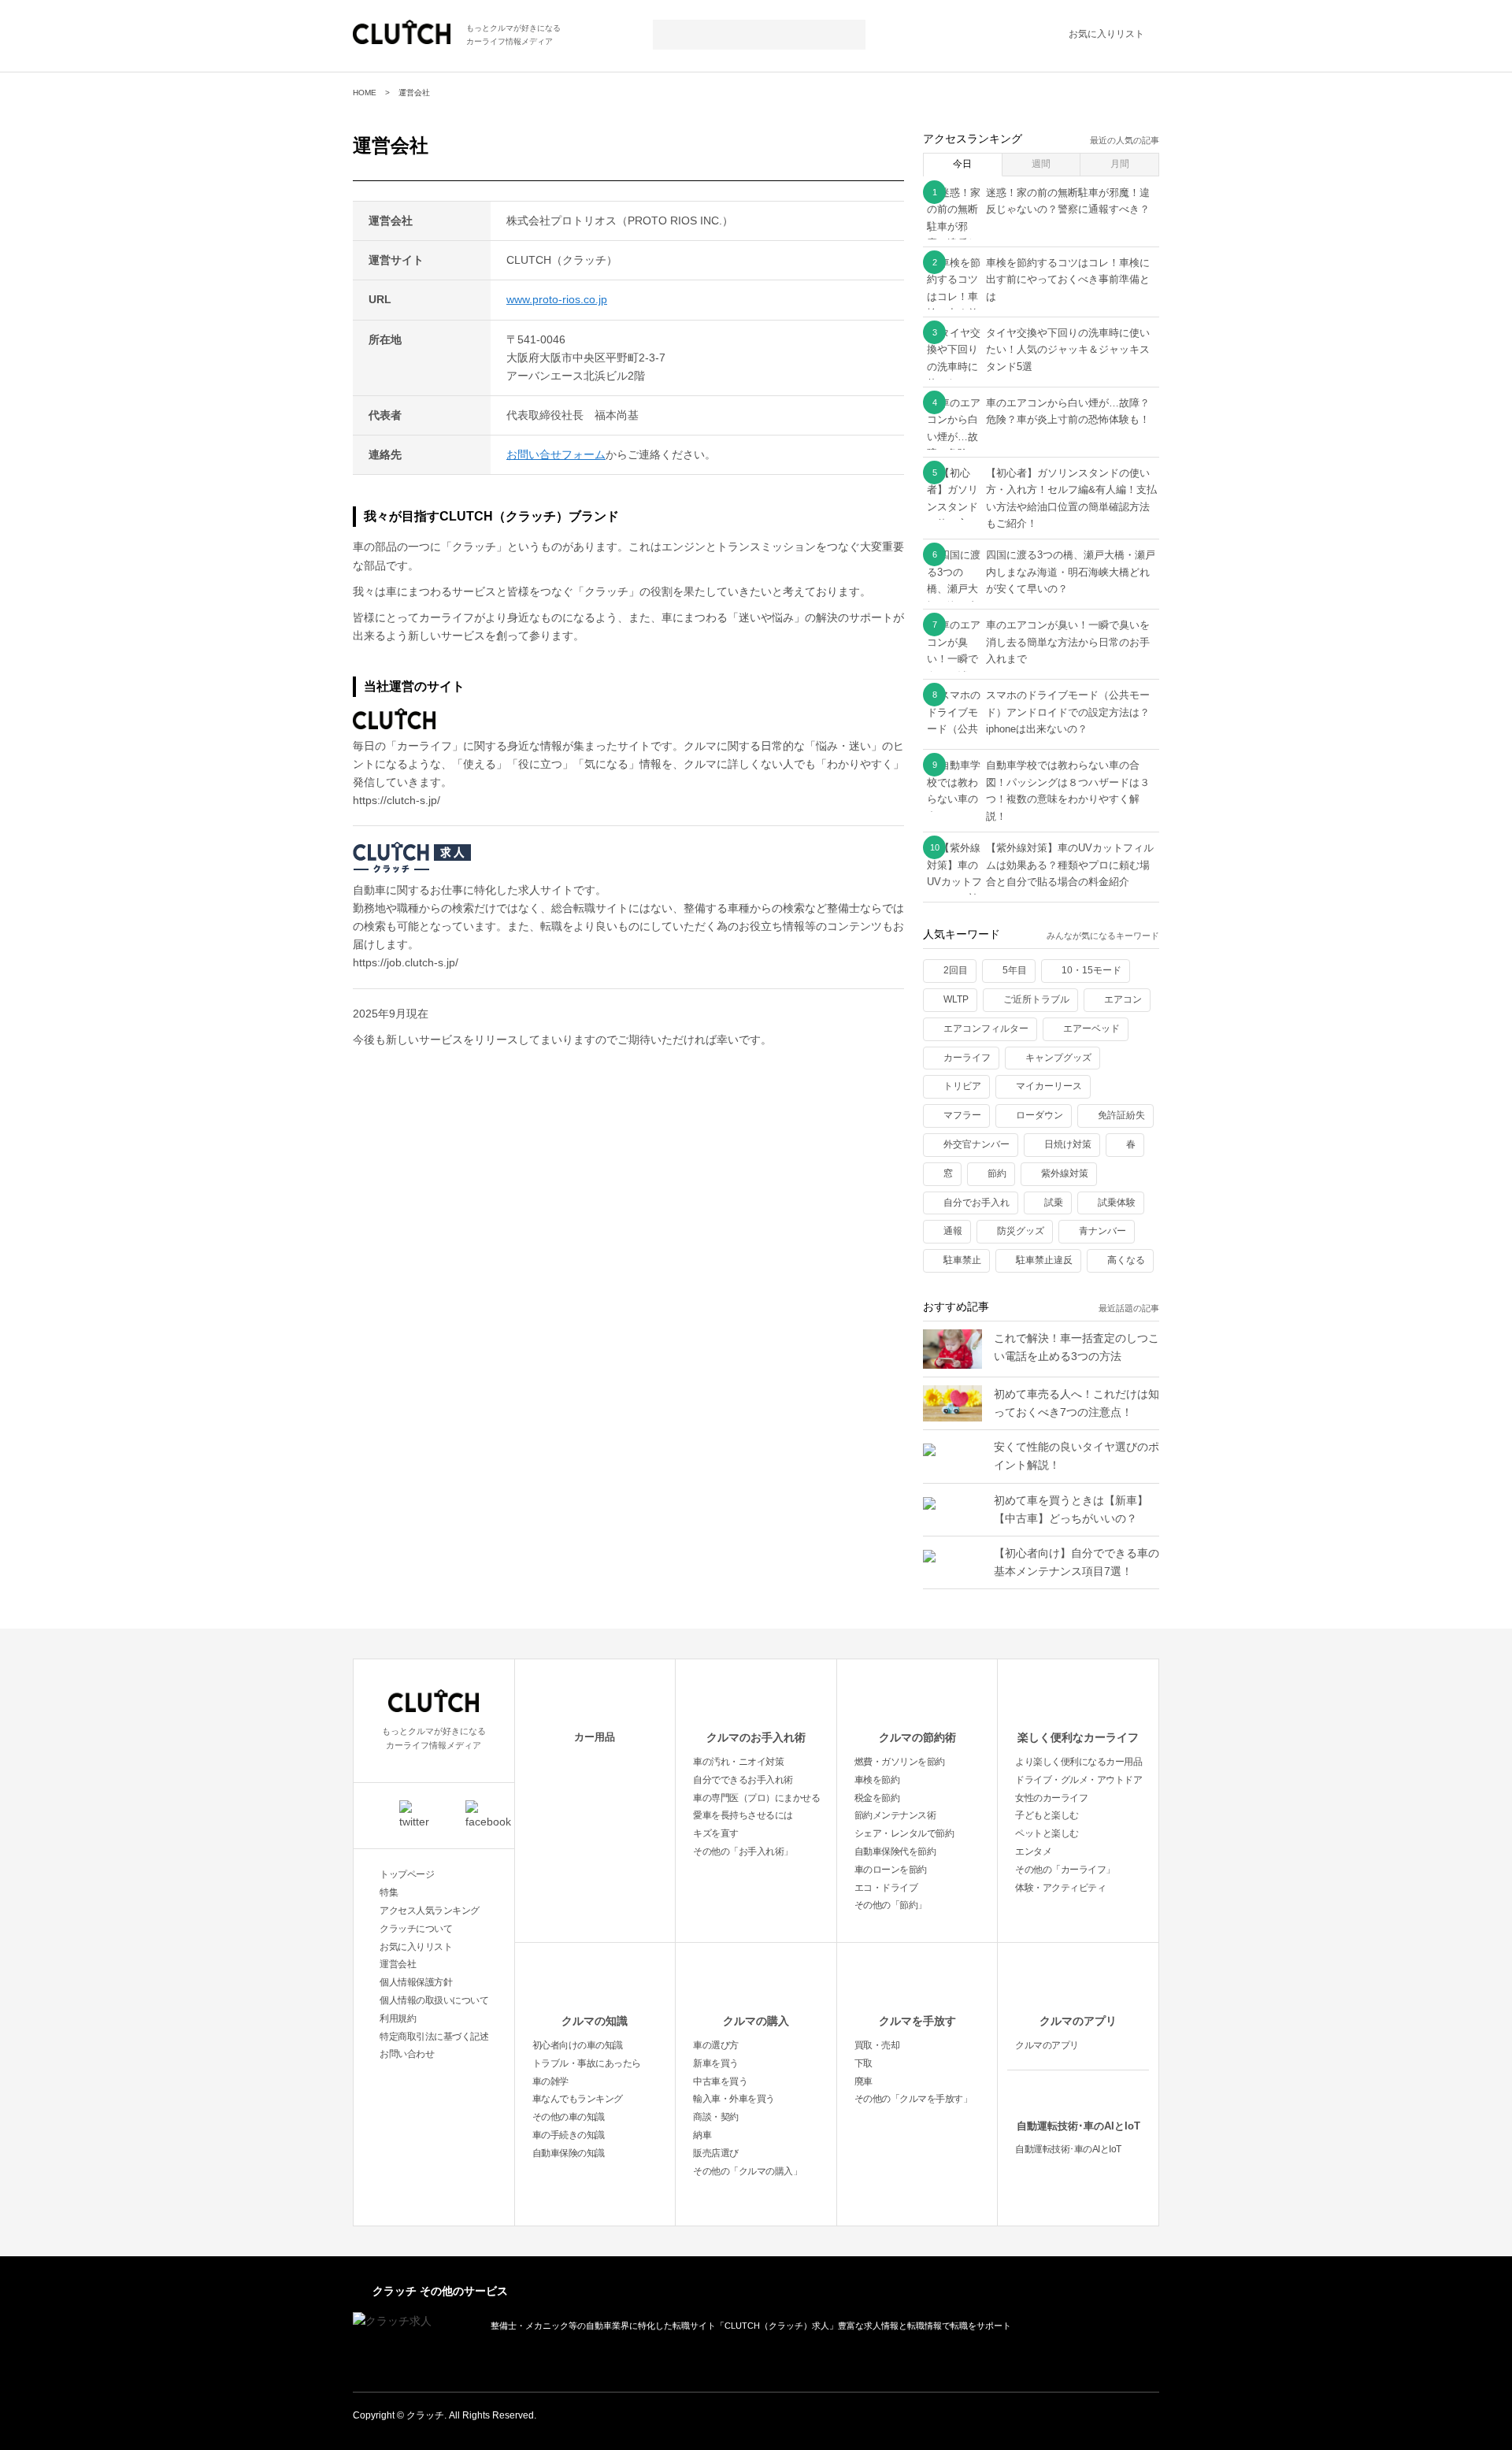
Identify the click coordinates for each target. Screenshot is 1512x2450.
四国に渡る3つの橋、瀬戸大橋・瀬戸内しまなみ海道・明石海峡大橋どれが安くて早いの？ (1071, 572)
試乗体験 (1117, 1203)
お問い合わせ (407, 2054)
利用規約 (398, 2018)
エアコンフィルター (986, 1029)
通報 (953, 1231)
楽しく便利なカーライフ (1078, 1737)
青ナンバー (1102, 1231)
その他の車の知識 (569, 2117)
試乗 (1054, 1203)
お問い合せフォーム (556, 454)
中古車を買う (720, 2081)
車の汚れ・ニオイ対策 (738, 1762)
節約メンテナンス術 (895, 1815)
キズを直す (716, 1833)
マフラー (962, 1115)
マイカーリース (1049, 1086)
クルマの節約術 (917, 1737)
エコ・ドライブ (886, 1888)
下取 (863, 2063)
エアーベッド (1091, 1029)
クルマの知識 (595, 2021)
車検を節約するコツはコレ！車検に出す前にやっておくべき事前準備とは (1068, 280)
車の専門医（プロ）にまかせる (756, 1798)
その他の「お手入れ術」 (743, 1851)
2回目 (956, 970)
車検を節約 (877, 1780)
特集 (389, 1892)
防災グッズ (1021, 1231)
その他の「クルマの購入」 (747, 2171)
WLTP (956, 999)
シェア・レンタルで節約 (904, 1833)
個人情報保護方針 (416, 1982)
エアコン (1123, 999)
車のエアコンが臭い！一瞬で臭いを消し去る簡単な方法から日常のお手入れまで (1068, 642)
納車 (702, 2135)
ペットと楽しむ (1047, 1833)
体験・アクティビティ (1060, 1888)
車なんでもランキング (578, 2099)
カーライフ (967, 1058)
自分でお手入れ (976, 1203)
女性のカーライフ (1051, 1798)
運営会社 (398, 1964)
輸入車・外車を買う (734, 2099)
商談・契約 (716, 2117)
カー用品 (595, 1737)
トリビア (962, 1086)
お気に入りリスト (1106, 34)
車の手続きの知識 (569, 2135)
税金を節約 (877, 1798)
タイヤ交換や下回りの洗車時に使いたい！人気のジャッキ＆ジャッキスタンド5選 (1068, 350)
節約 (997, 1173)
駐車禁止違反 (1044, 1260)
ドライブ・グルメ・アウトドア (1078, 1780)
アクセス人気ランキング (430, 1911)
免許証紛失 (1121, 1115)
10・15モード (1091, 970)
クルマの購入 (756, 2021)
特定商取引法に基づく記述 (434, 2037)
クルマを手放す (917, 2021)
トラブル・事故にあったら (587, 2063)
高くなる (1126, 1260)
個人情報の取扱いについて (434, 2000)
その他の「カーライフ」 (1065, 1870)
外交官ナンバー (976, 1144)
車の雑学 (550, 2081)
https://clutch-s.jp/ (397, 800)
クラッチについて (416, 1929)
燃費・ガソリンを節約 (900, 1762)
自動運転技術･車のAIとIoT (1078, 2126)
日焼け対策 (1068, 1144)
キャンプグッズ (1058, 1058)
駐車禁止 (962, 1260)
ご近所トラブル (1036, 999)
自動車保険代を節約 (895, 1851)
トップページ (407, 1874)
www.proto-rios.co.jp (557, 299)
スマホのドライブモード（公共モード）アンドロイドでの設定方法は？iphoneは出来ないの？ (1068, 712)
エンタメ (1033, 1851)
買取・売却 (877, 2045)
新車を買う (716, 2063)
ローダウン (1039, 1115)
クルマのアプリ (1078, 2021)
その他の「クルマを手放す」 (913, 2099)
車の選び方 (716, 2045)
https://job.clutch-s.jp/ (406, 962)
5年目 (1015, 970)
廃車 (863, 2081)
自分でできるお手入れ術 (743, 1780)
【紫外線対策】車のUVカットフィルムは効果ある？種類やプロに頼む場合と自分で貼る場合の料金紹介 (1070, 865)
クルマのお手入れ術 (756, 1737)
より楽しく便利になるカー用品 (1078, 1762)
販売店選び (716, 2153)
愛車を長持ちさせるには (743, 1815)
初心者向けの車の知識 (578, 2045)
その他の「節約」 (891, 1905)
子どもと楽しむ (1047, 1815)
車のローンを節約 (891, 1870)
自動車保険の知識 (569, 2153)
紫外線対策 (1065, 1173)
